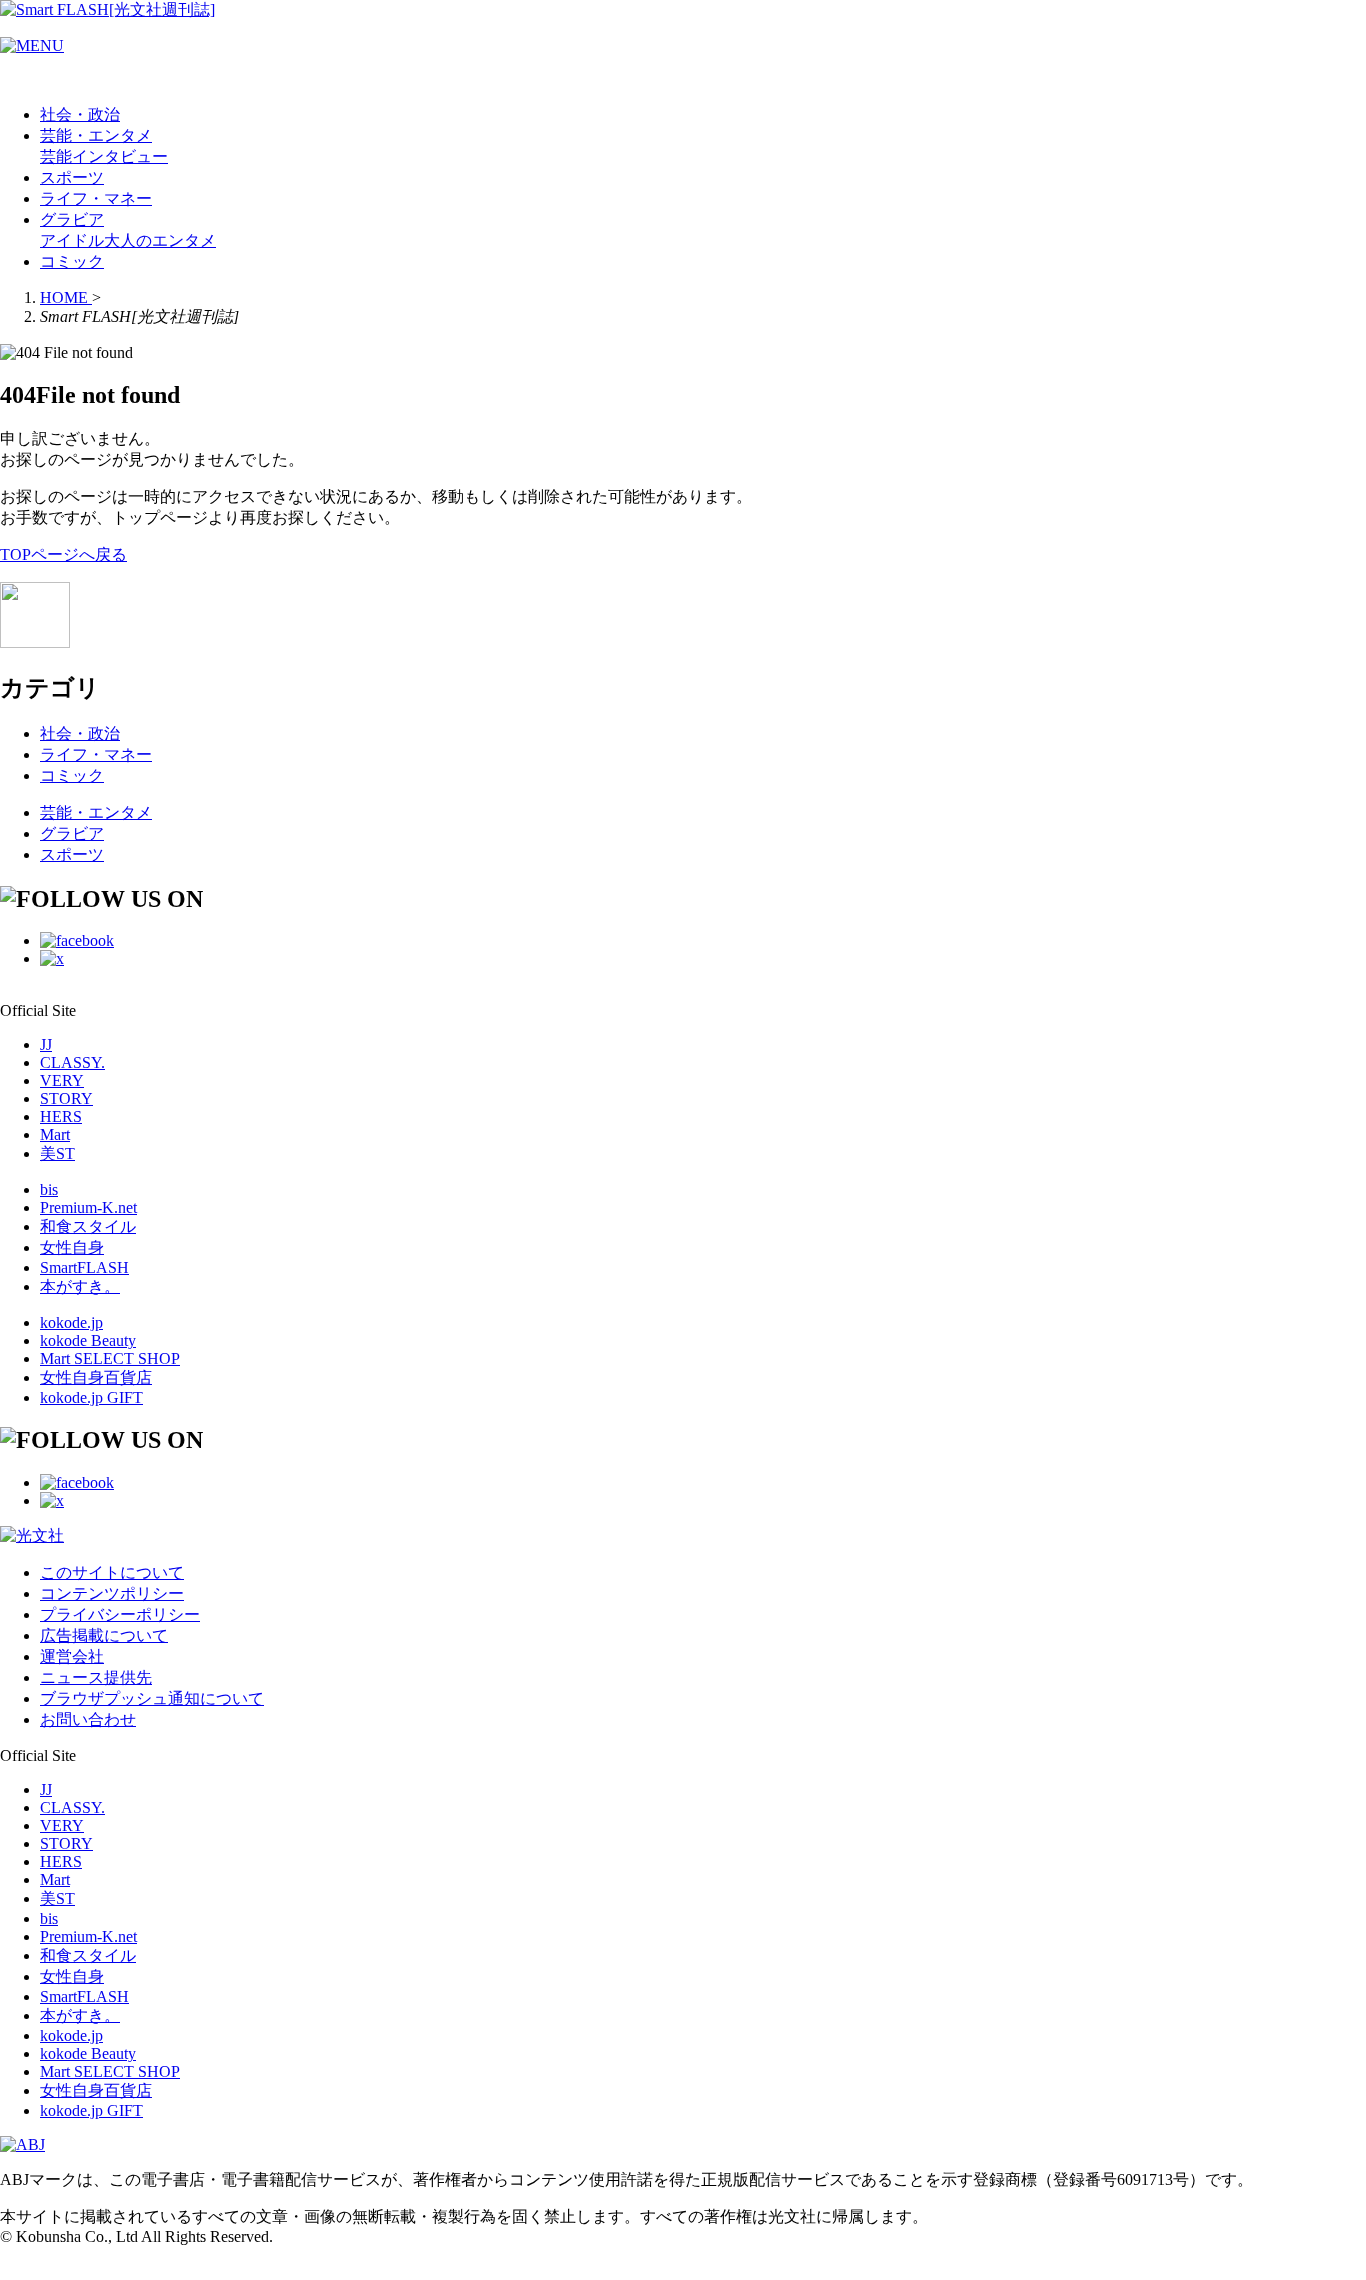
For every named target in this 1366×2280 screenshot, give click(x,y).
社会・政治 (80, 114)
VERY (62, 1080)
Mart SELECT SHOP (110, 1358)
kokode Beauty (88, 1340)
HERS (61, 1116)
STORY (66, 1098)
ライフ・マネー (96, 198)
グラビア (72, 219)
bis (49, 1189)
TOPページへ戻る (63, 554)
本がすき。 (80, 1286)
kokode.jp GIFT (91, 1397)
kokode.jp (71, 1322)
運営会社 (72, 1656)
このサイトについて (112, 1572)
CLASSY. (72, 1062)
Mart (55, 1134)
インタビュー (120, 156)
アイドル (72, 240)
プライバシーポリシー (120, 1614)
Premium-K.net (88, 1207)
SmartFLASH (84, 1267)
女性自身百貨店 (96, 1377)
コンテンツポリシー (112, 1593)
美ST (57, 1153)
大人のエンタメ (160, 240)
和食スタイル (88, 1226)
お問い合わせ (88, 1719)
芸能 (56, 156)
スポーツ (72, 177)
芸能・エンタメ (96, 135)
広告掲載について (104, 1635)
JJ (46, 1044)
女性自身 (72, 1247)
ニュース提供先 (96, 1677)
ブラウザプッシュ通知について (152, 1698)
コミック (72, 261)
